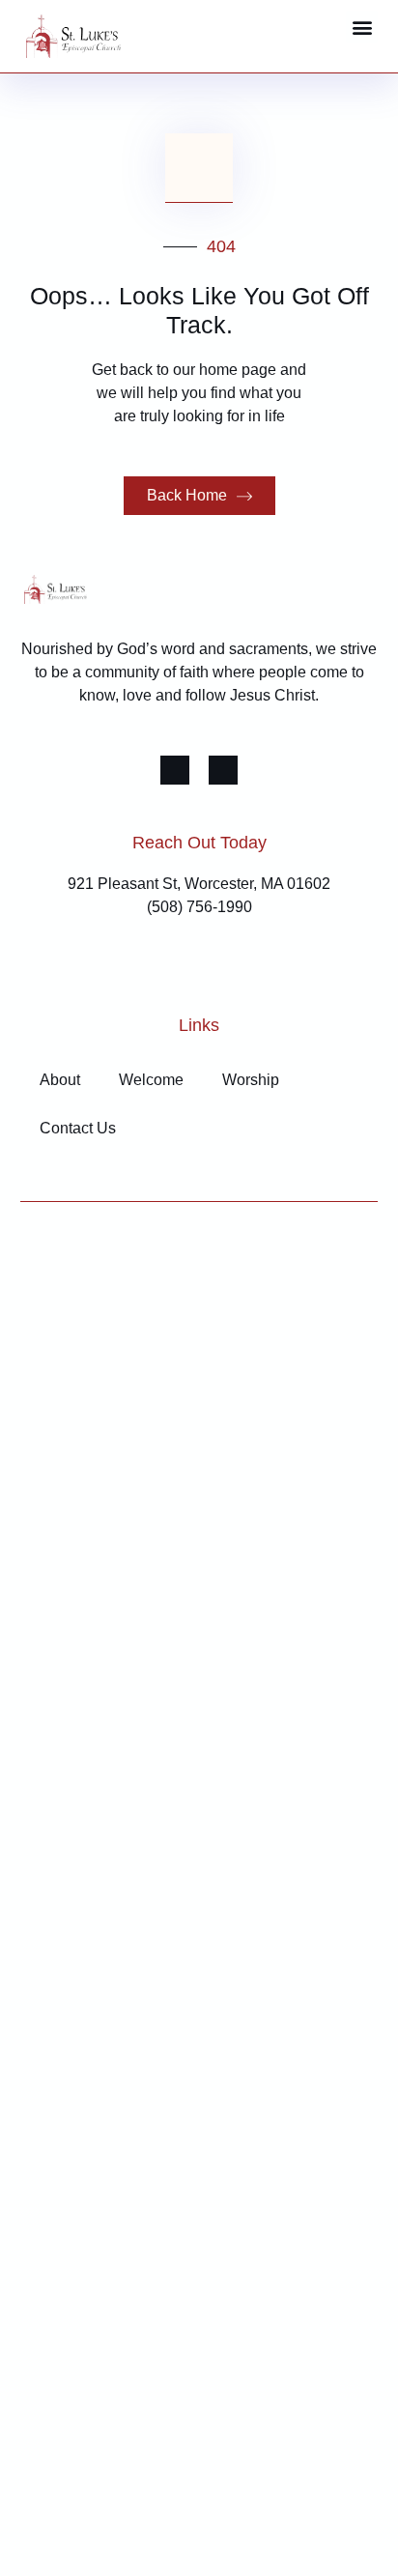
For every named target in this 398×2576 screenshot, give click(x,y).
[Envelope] (223, 770)
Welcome (151, 1080)
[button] (362, 27)
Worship (251, 1080)
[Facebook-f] (175, 770)
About (60, 1080)
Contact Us (78, 1128)
